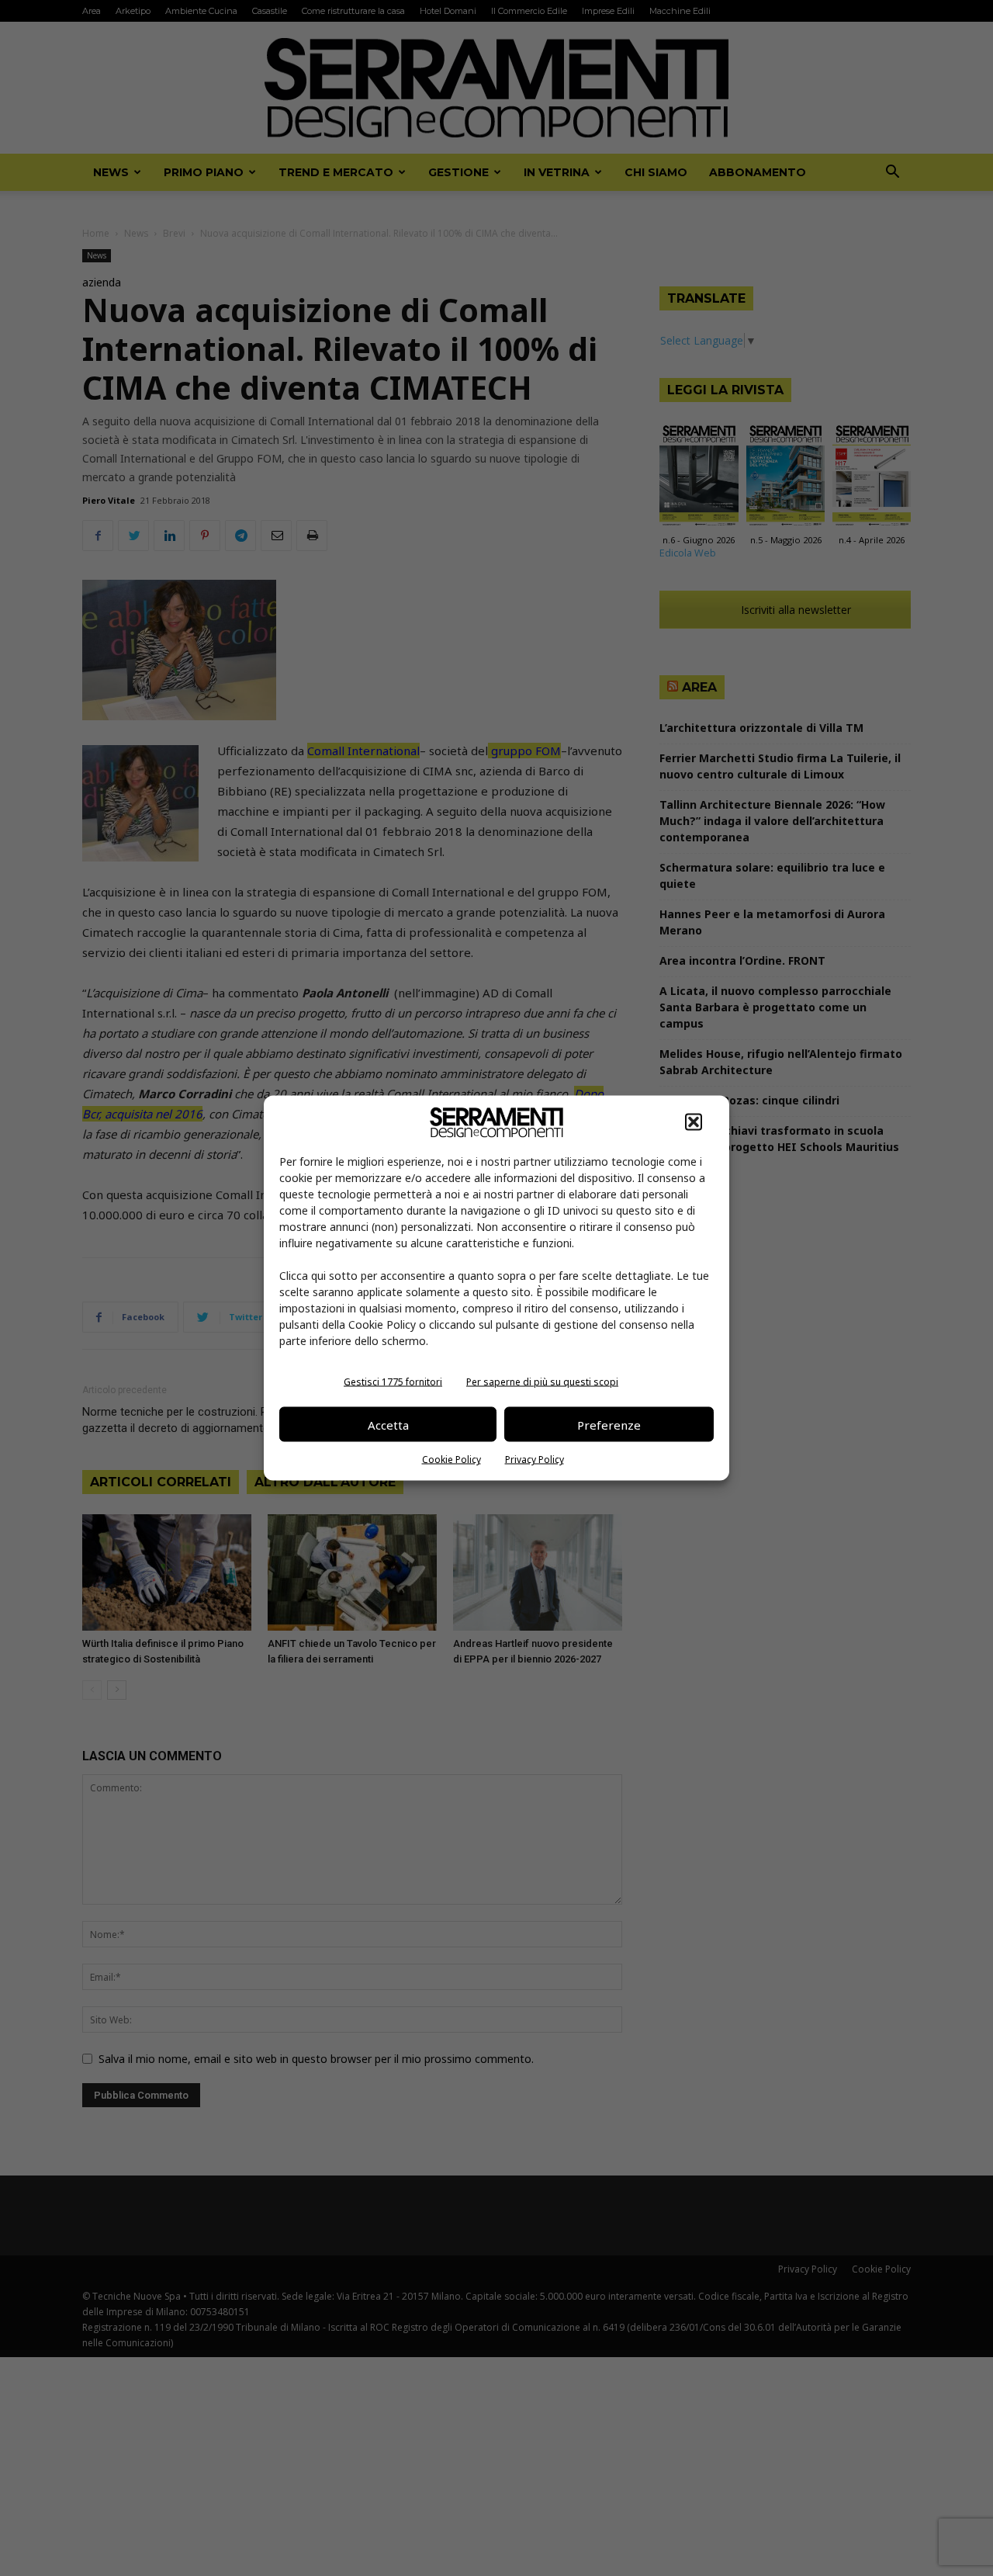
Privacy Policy (535, 1460)
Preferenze (609, 1424)
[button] (694, 1122)
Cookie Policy (452, 1460)
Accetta (388, 1424)
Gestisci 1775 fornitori (393, 1382)
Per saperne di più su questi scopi (542, 1382)
